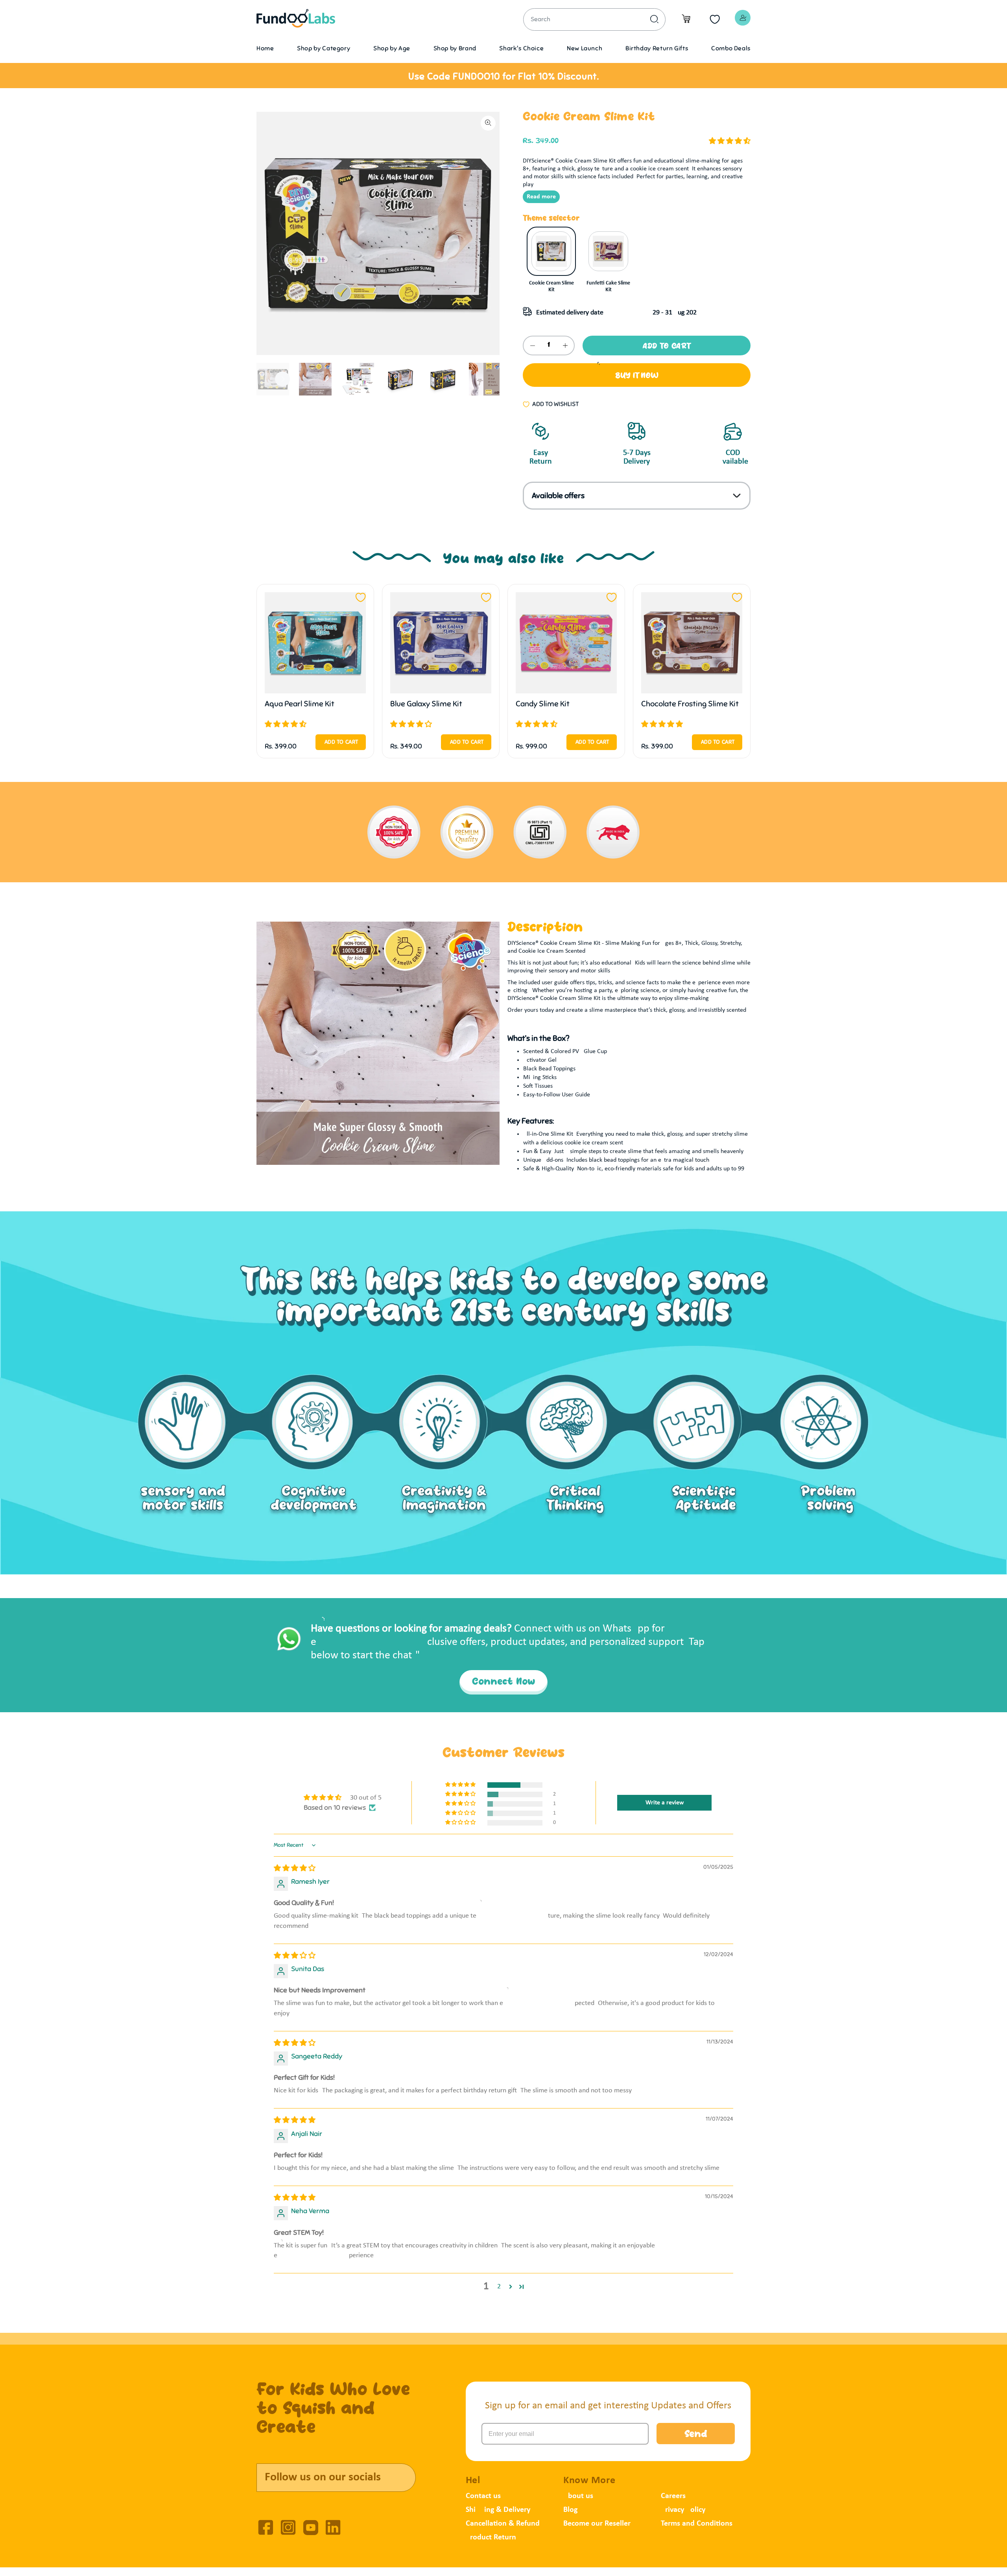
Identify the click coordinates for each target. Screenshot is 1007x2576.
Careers (673, 2496)
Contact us (483, 2496)
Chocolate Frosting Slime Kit (690, 704)
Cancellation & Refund (503, 2524)
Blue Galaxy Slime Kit (426, 704)
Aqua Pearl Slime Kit (300, 704)
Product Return (491, 2537)
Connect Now (503, 1682)
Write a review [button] (665, 1803)
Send (696, 2435)
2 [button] (499, 2287)
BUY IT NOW (637, 376)
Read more (541, 197)
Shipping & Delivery (498, 2510)
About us (578, 2496)
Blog (570, 2510)
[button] (730, 141)
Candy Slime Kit (543, 704)
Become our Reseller (597, 2524)
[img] (295, 1869)
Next (282, 379)
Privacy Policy (683, 2510)
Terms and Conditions (697, 2524)
